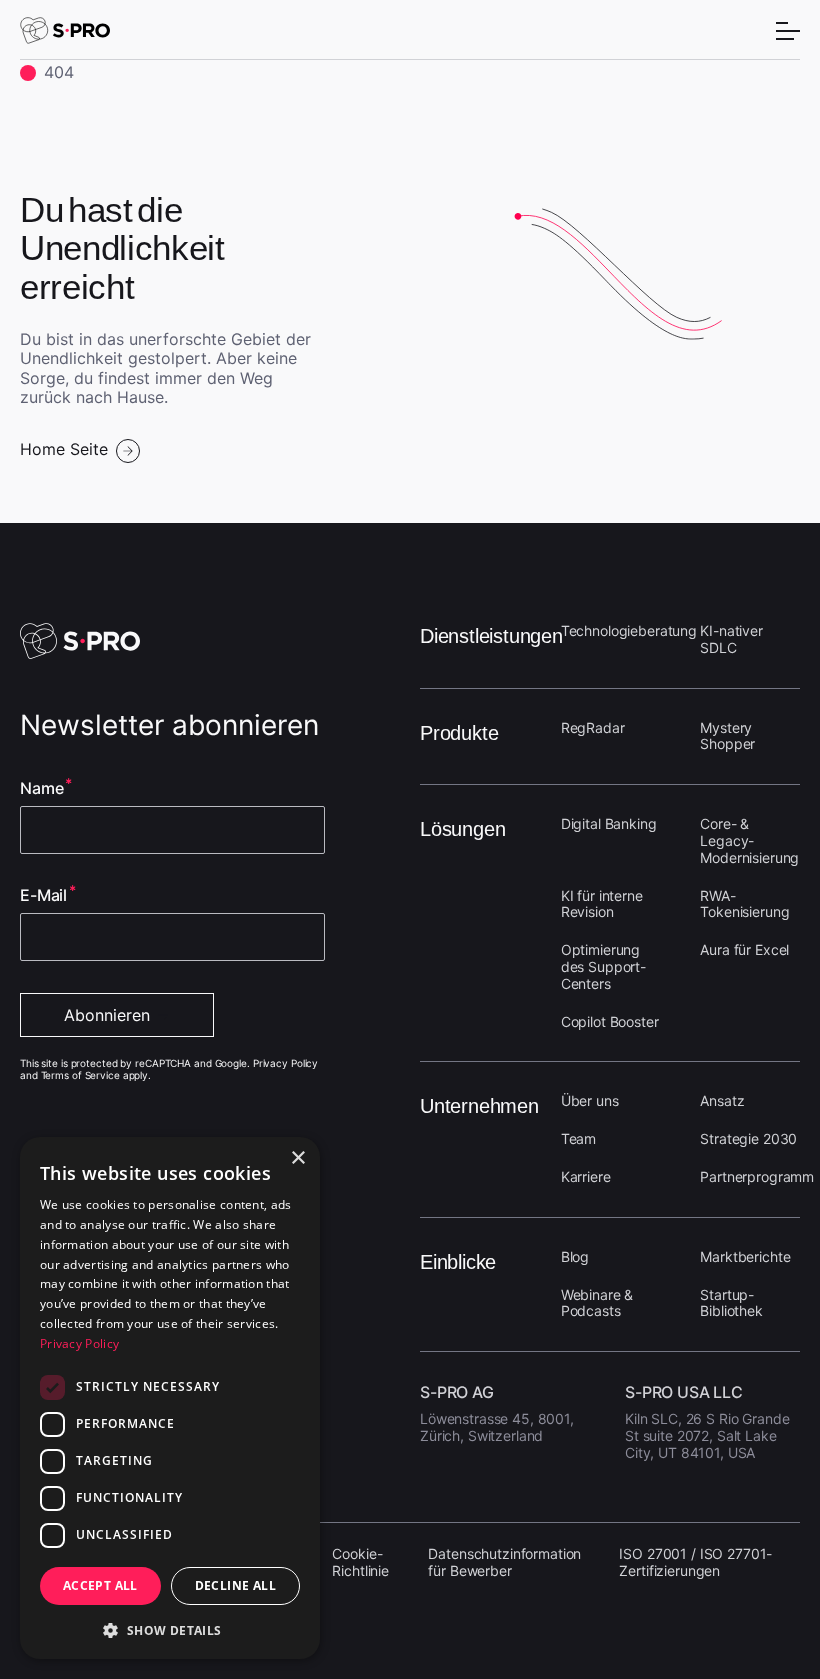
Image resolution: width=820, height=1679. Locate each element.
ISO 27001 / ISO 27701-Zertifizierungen (695, 1562)
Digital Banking (609, 823)
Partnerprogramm (757, 1176)
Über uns (590, 1100)
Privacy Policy (79, 1343)
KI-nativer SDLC (731, 639)
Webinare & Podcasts (597, 1303)
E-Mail (43, 895)
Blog (575, 1256)
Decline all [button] (235, 1585)
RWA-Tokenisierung (744, 904)
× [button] (297, 1158)
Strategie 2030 (748, 1138)
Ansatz (722, 1100)
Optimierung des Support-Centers (603, 966)
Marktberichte (745, 1256)
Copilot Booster (610, 1021)
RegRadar (593, 727)
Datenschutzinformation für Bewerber (504, 1562)
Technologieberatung (629, 630)
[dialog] (170, 1398)
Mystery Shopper (727, 736)
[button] (170, 1628)
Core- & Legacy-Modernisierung (749, 840)
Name (41, 788)
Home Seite (64, 449)
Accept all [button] (100, 1585)
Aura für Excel (744, 949)
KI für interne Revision (602, 904)
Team (578, 1138)
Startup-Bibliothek (731, 1303)
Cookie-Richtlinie (360, 1562)
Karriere (586, 1176)
